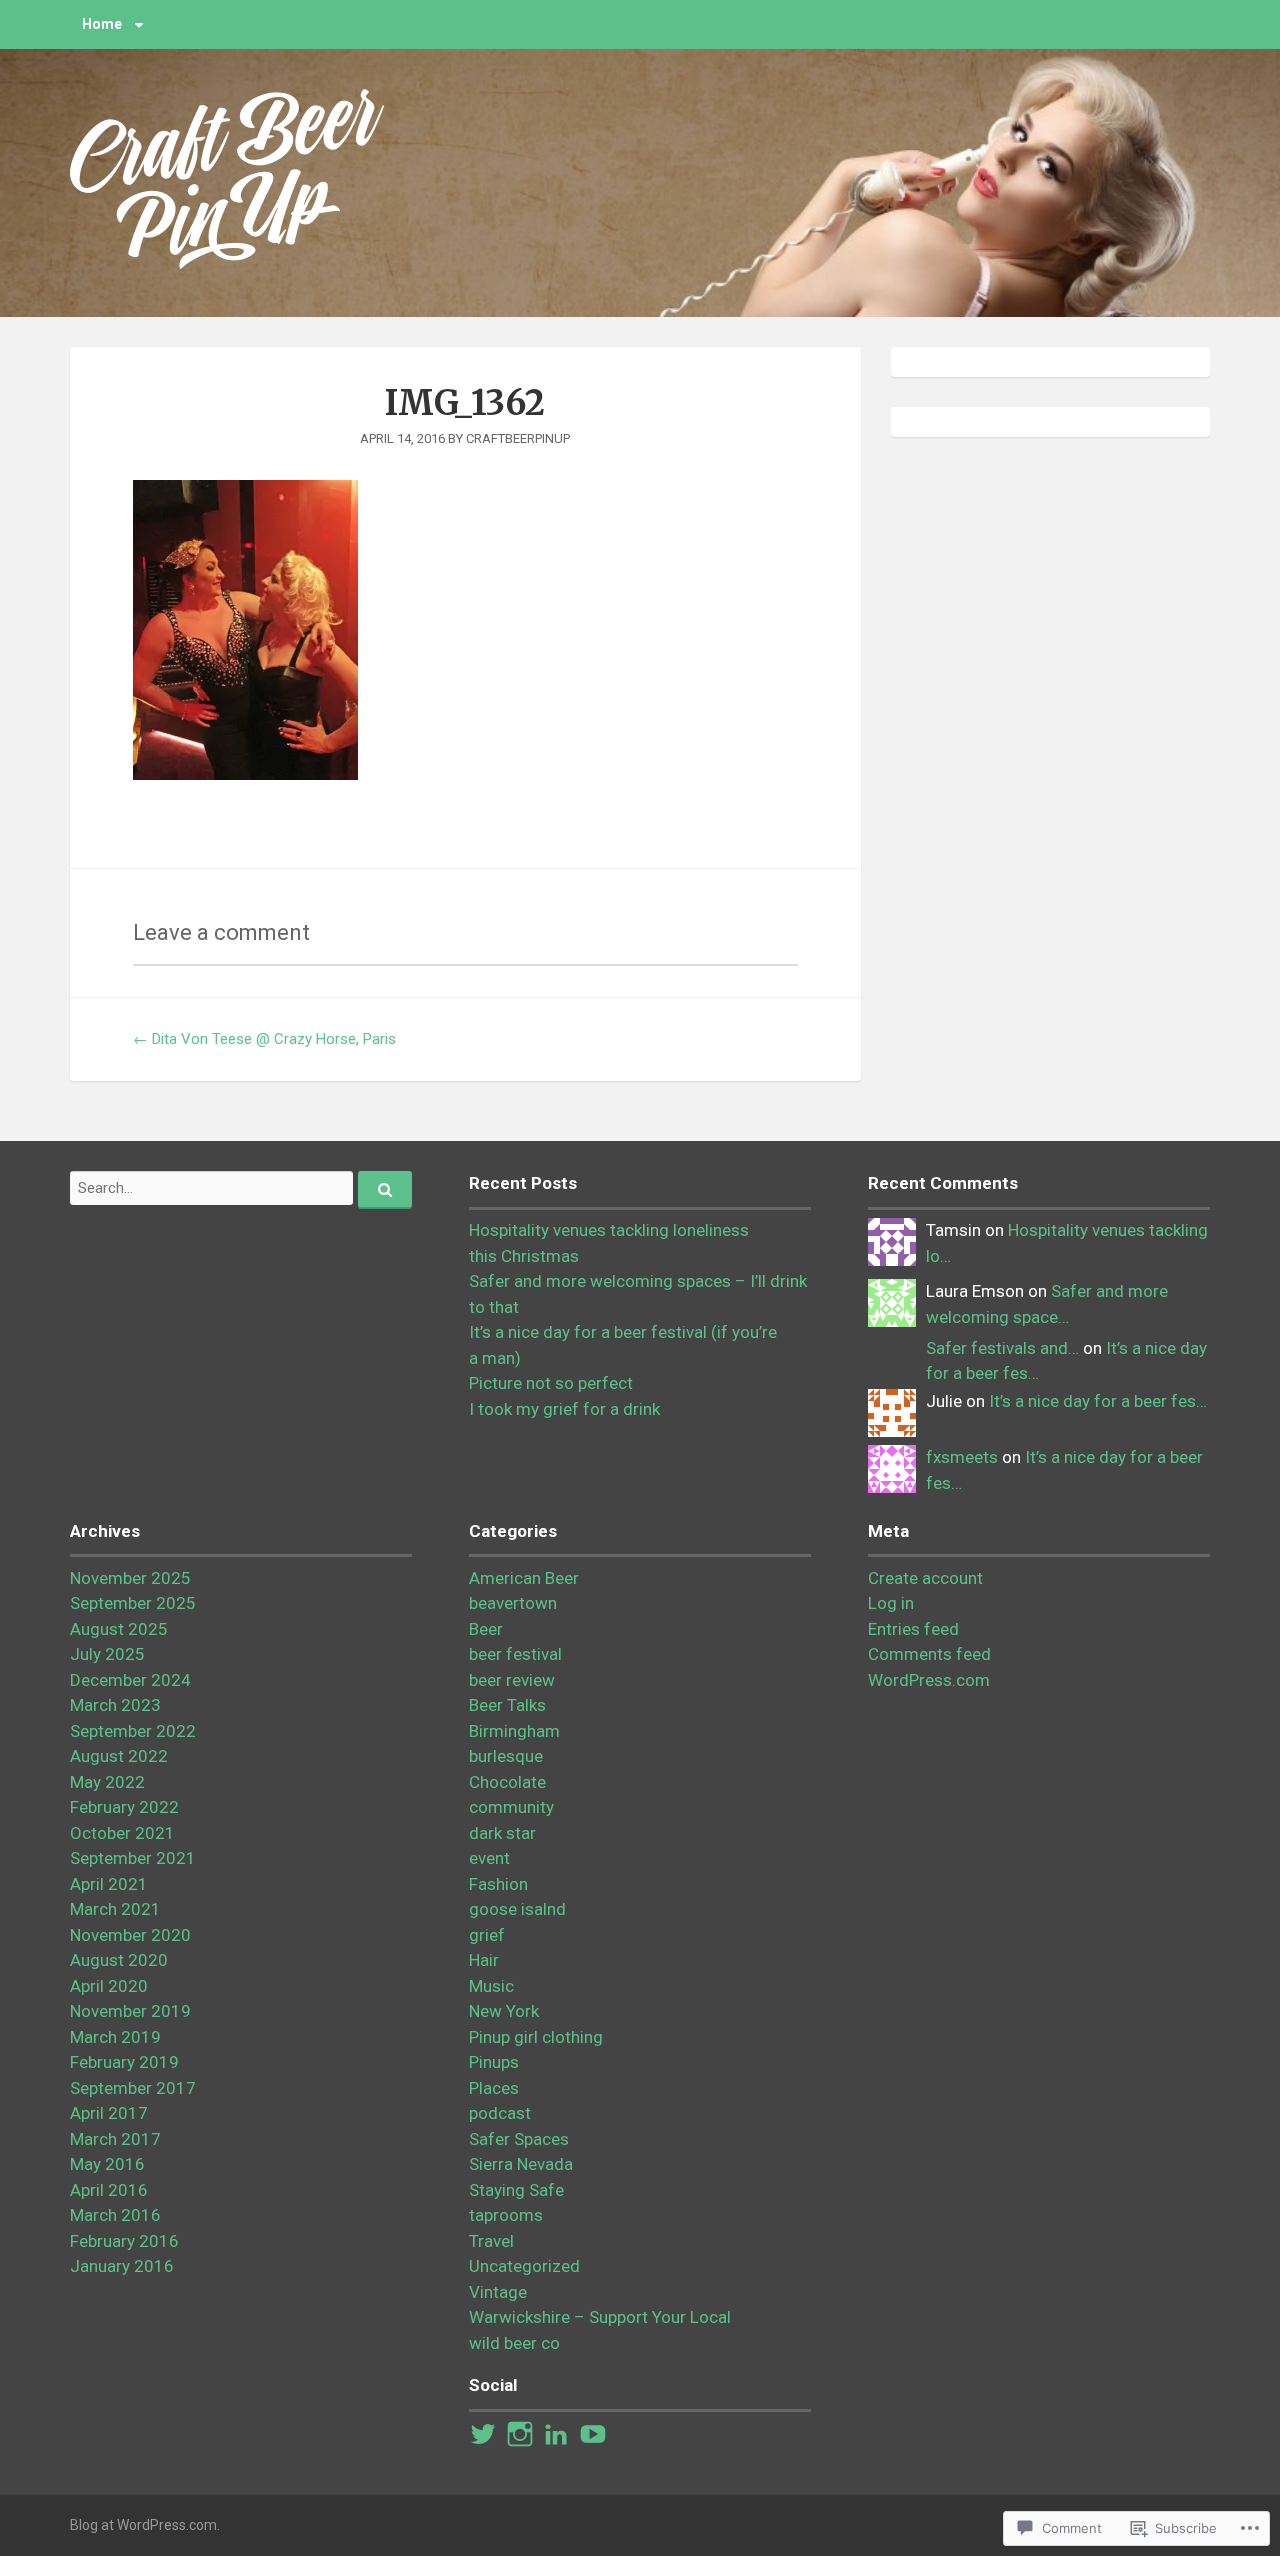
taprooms (506, 2215)
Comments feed (929, 1654)
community (511, 1807)
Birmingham (514, 1731)
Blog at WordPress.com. (145, 2525)
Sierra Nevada (521, 2164)
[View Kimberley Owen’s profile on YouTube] (593, 2434)
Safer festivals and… (1002, 1348)
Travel (491, 2241)
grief (487, 1935)
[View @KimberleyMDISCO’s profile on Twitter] (483, 2434)
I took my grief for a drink (564, 1409)
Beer (486, 1629)
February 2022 (124, 1807)
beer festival (515, 1654)
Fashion (498, 1884)
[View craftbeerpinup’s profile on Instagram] (520, 2434)
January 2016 (122, 2266)
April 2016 (109, 2190)
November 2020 (130, 1935)
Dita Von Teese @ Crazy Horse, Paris (264, 1039)
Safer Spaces (519, 2139)
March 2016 (115, 2215)
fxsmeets (962, 1457)
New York (504, 2011)
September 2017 (133, 2088)
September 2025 (133, 1603)
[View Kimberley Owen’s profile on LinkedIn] (556, 2434)
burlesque (506, 1756)
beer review (512, 1680)
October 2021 (122, 1833)
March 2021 (115, 1909)
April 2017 (109, 2113)
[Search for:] (241, 1188)
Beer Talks (507, 1705)
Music (491, 1986)
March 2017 (115, 2139)
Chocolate (507, 1782)
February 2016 (124, 2241)
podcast (500, 2113)
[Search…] (385, 1190)
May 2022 (107, 1782)
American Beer (524, 1578)
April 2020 (109, 1986)
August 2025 (119, 1629)
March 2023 (115, 1705)
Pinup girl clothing (536, 2037)
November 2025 (130, 1578)
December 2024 (130, 1680)
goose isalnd (517, 1909)
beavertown (513, 1603)
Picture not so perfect (551, 1383)
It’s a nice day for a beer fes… (1098, 1401)
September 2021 (133, 1858)
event (489, 1858)
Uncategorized (524, 2266)
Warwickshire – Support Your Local (600, 2317)
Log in (891, 1603)
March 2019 (115, 2037)
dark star (502, 1833)
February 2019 (124, 2062)
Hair (484, 1960)
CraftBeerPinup (518, 438)
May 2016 (107, 2164)
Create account (925, 1578)
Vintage (498, 2292)
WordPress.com (929, 1680)
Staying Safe (516, 2190)
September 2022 (133, 1731)
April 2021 (109, 1884)
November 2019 (130, 2011)
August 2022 (119, 1756)
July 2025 (107, 1654)
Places (494, 2088)
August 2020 (119, 1960)
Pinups (494, 2062)
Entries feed (913, 1629)
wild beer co (514, 2343)
